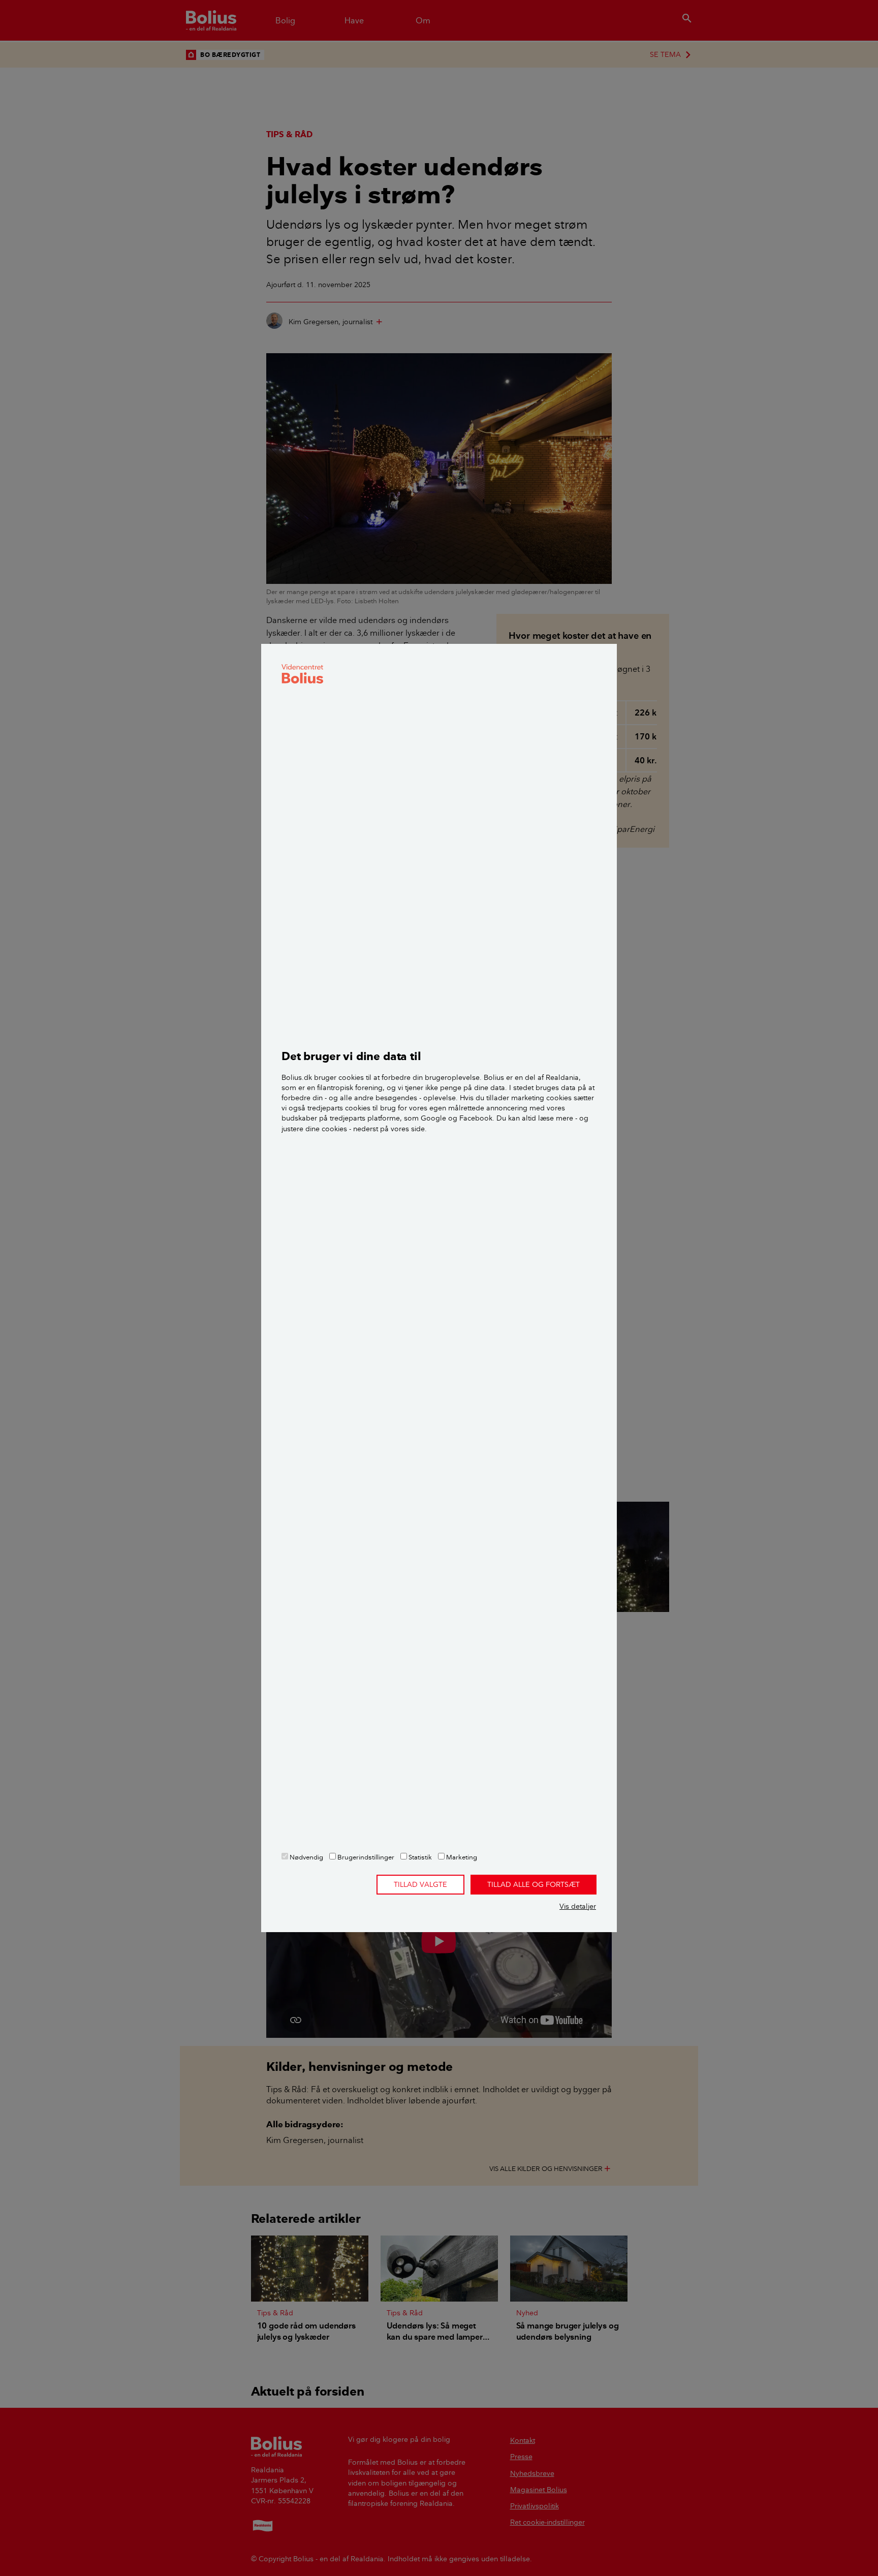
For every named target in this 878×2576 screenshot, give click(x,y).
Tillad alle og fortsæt (534, 1884)
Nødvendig (306, 1857)
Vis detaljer (578, 1906)
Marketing (461, 1857)
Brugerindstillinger (365, 1857)
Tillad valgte (420, 1884)
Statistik (419, 1857)
